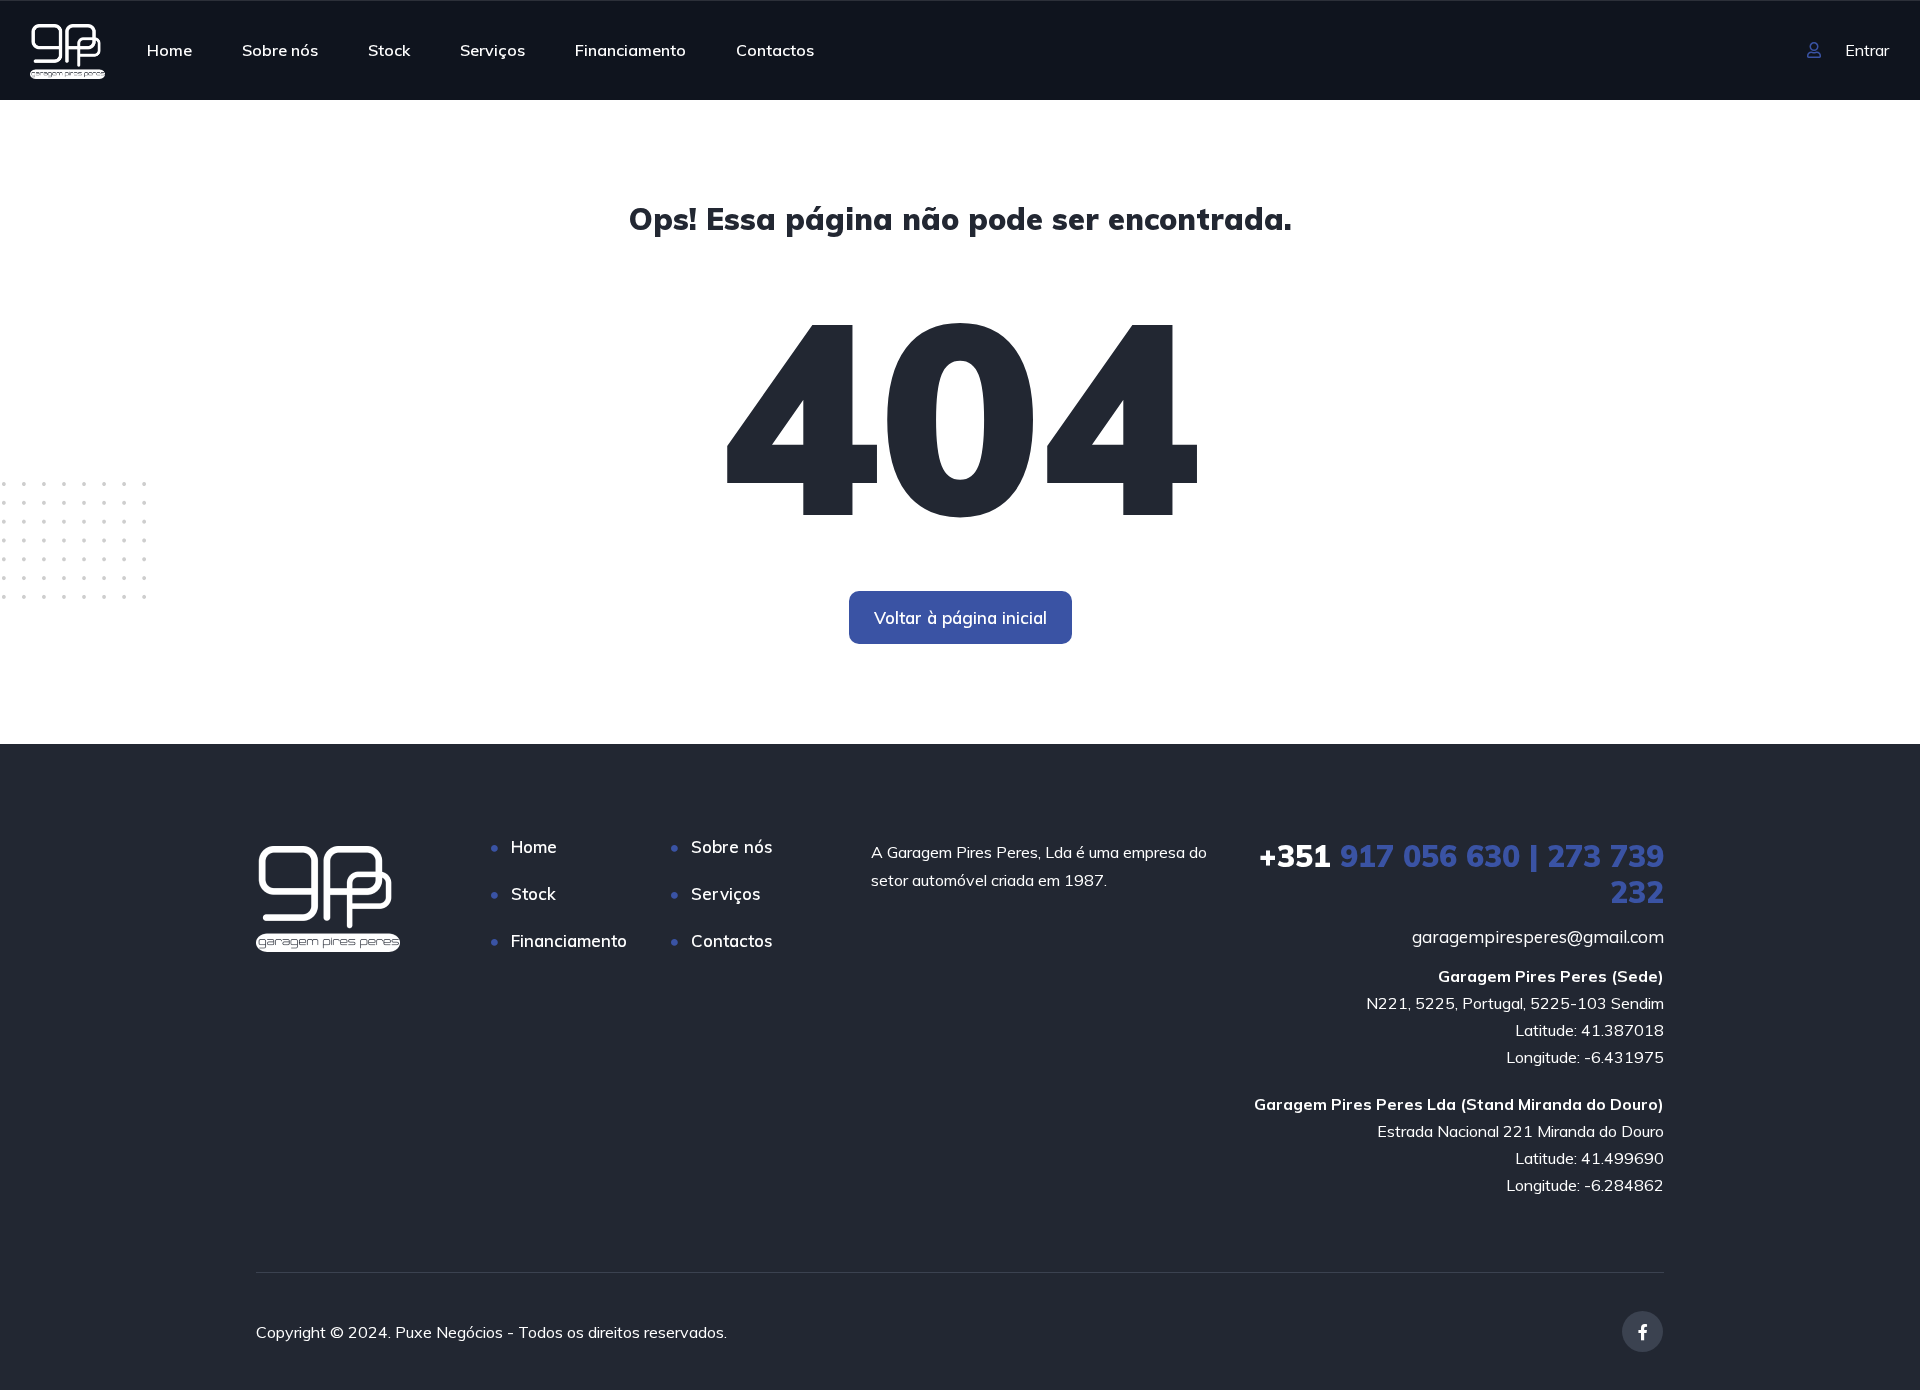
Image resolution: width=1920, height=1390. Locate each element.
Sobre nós (280, 50)
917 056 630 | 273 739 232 (1461, 874)
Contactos (775, 50)
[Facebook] (1642, 1331)
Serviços (492, 50)
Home (169, 50)
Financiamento (630, 50)
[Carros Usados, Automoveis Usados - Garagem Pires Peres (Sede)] (67, 50)
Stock (389, 50)
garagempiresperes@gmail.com (1538, 936)
